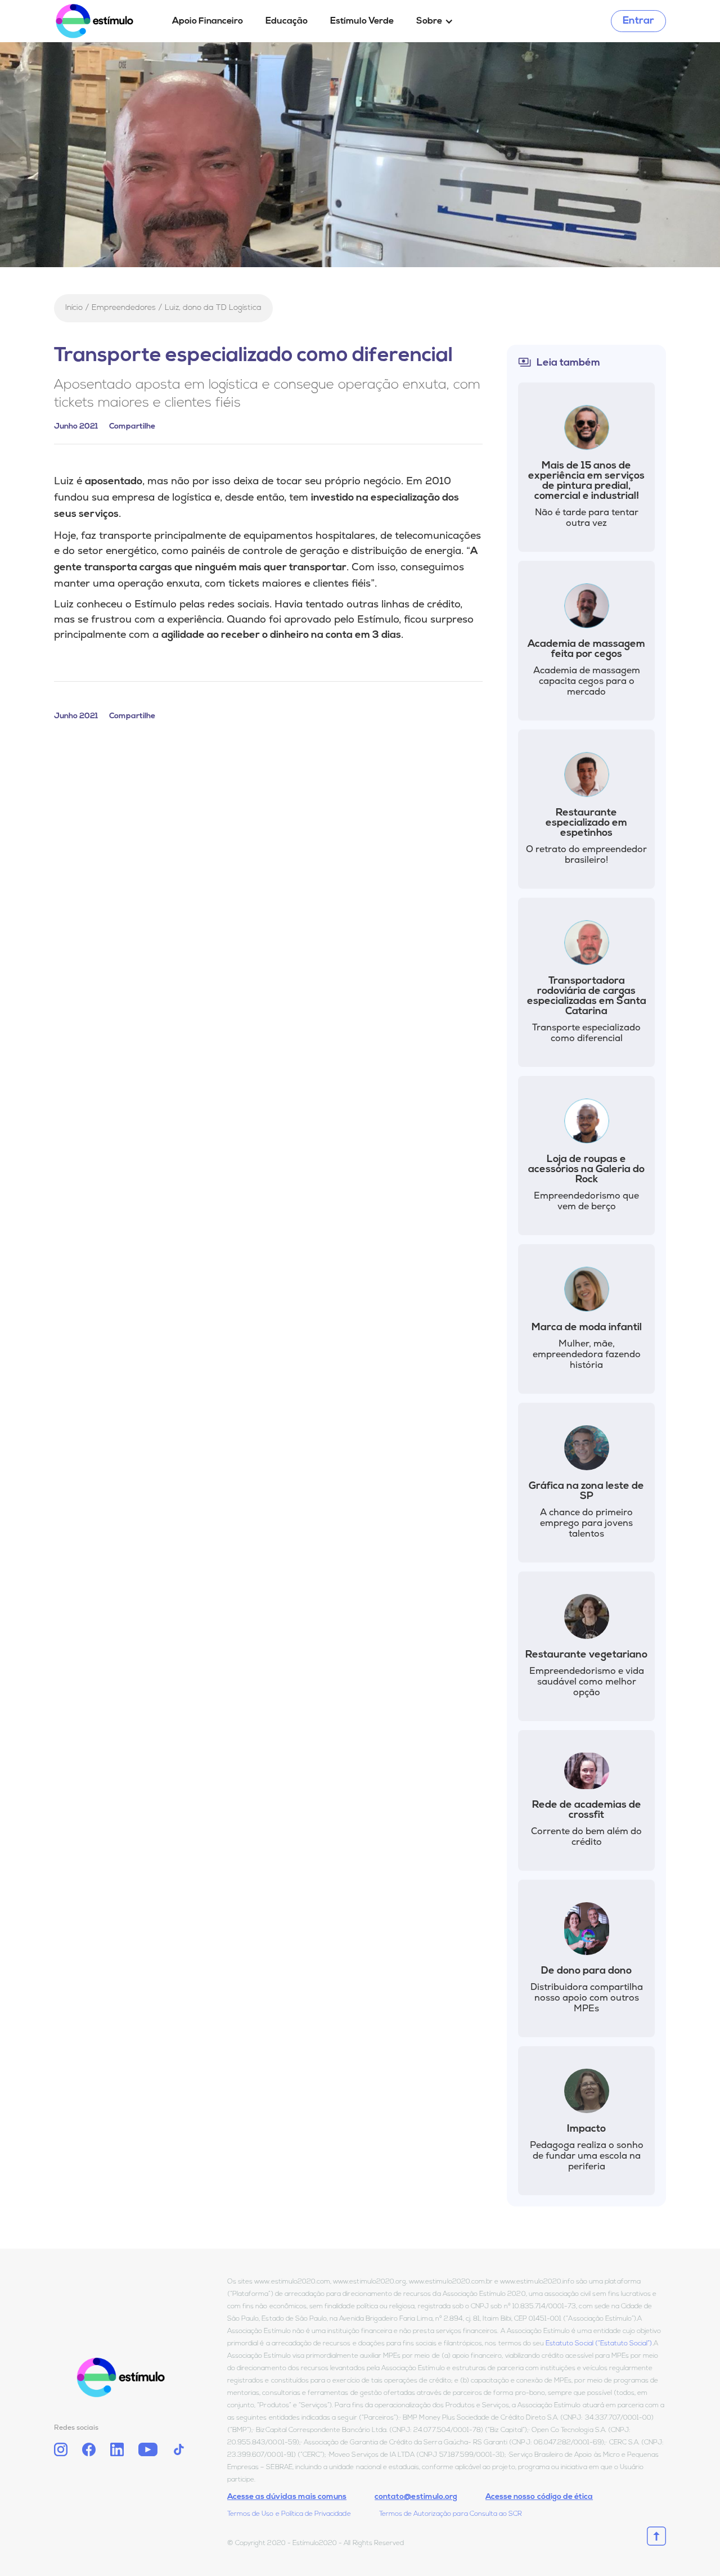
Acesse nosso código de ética (539, 2497)
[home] (107, 21)
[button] (435, 21)
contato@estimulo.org (416, 2497)
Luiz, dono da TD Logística (213, 308)
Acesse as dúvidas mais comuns (287, 2497)
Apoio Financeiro (208, 21)
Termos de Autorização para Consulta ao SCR (451, 2514)
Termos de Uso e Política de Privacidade (289, 2514)
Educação (287, 21)
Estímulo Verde (362, 21)
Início (74, 308)
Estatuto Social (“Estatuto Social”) (599, 2344)
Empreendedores (124, 308)
